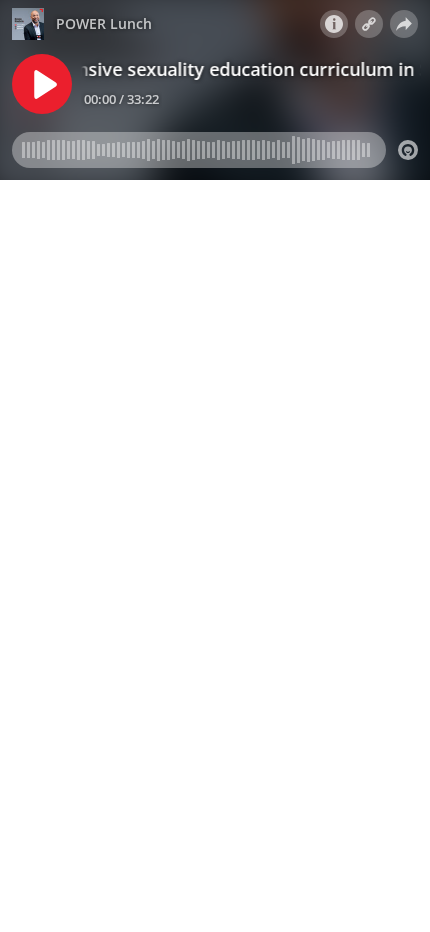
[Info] (334, 24)
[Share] (404, 24)
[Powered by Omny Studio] (408, 150)
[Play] (42, 84)
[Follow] (369, 24)
